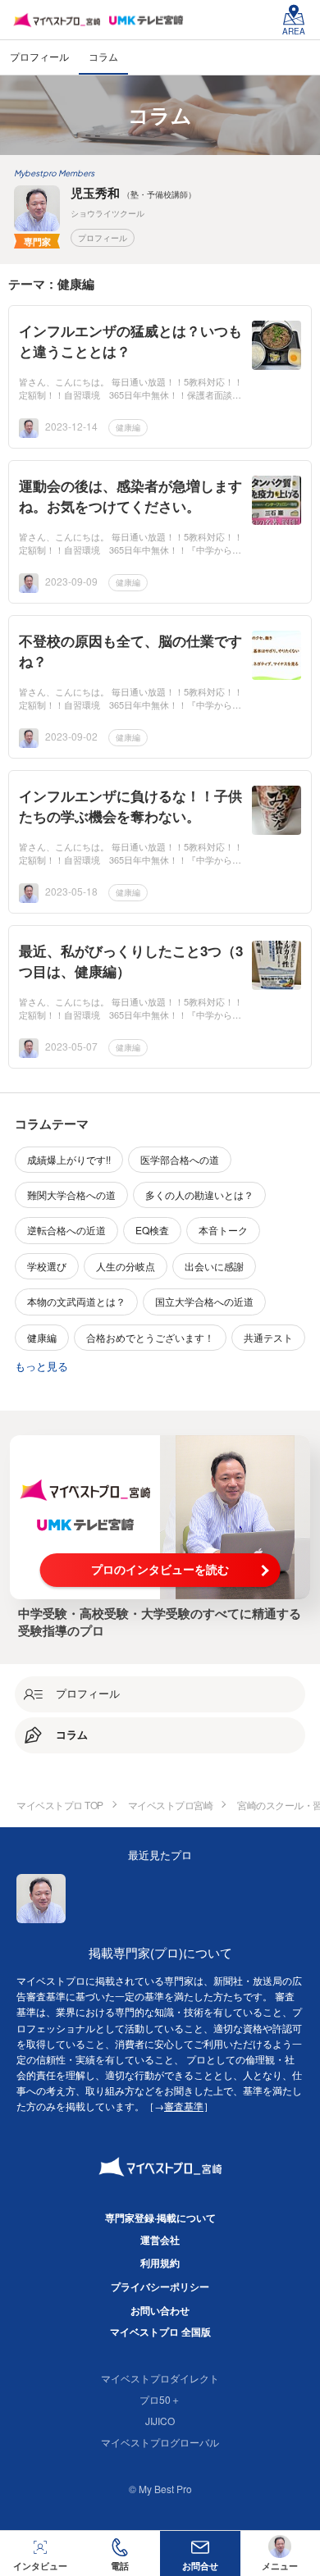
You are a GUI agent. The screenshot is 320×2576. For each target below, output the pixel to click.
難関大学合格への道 (71, 1195)
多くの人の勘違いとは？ (199, 1195)
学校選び (47, 1266)
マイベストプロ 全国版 (160, 2332)
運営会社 (160, 2240)
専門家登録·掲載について (160, 2218)
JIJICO (160, 2421)
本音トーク (223, 1230)
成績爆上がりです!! (69, 1159)
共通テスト (268, 1337)
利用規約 (160, 2263)
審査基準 (184, 2106)
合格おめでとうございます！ (150, 1337)
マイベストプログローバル (160, 2442)
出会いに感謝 (214, 1266)
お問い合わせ (160, 2310)
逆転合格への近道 (66, 1230)
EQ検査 (152, 1230)
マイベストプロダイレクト (160, 2378)
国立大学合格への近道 (204, 1301)
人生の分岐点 (126, 1266)
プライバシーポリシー (160, 2286)
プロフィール (103, 238)
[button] (121, 2553)
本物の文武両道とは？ (76, 1301)
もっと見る (41, 1366)
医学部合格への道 (180, 1159)
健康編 (128, 427)
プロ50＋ (160, 2399)
